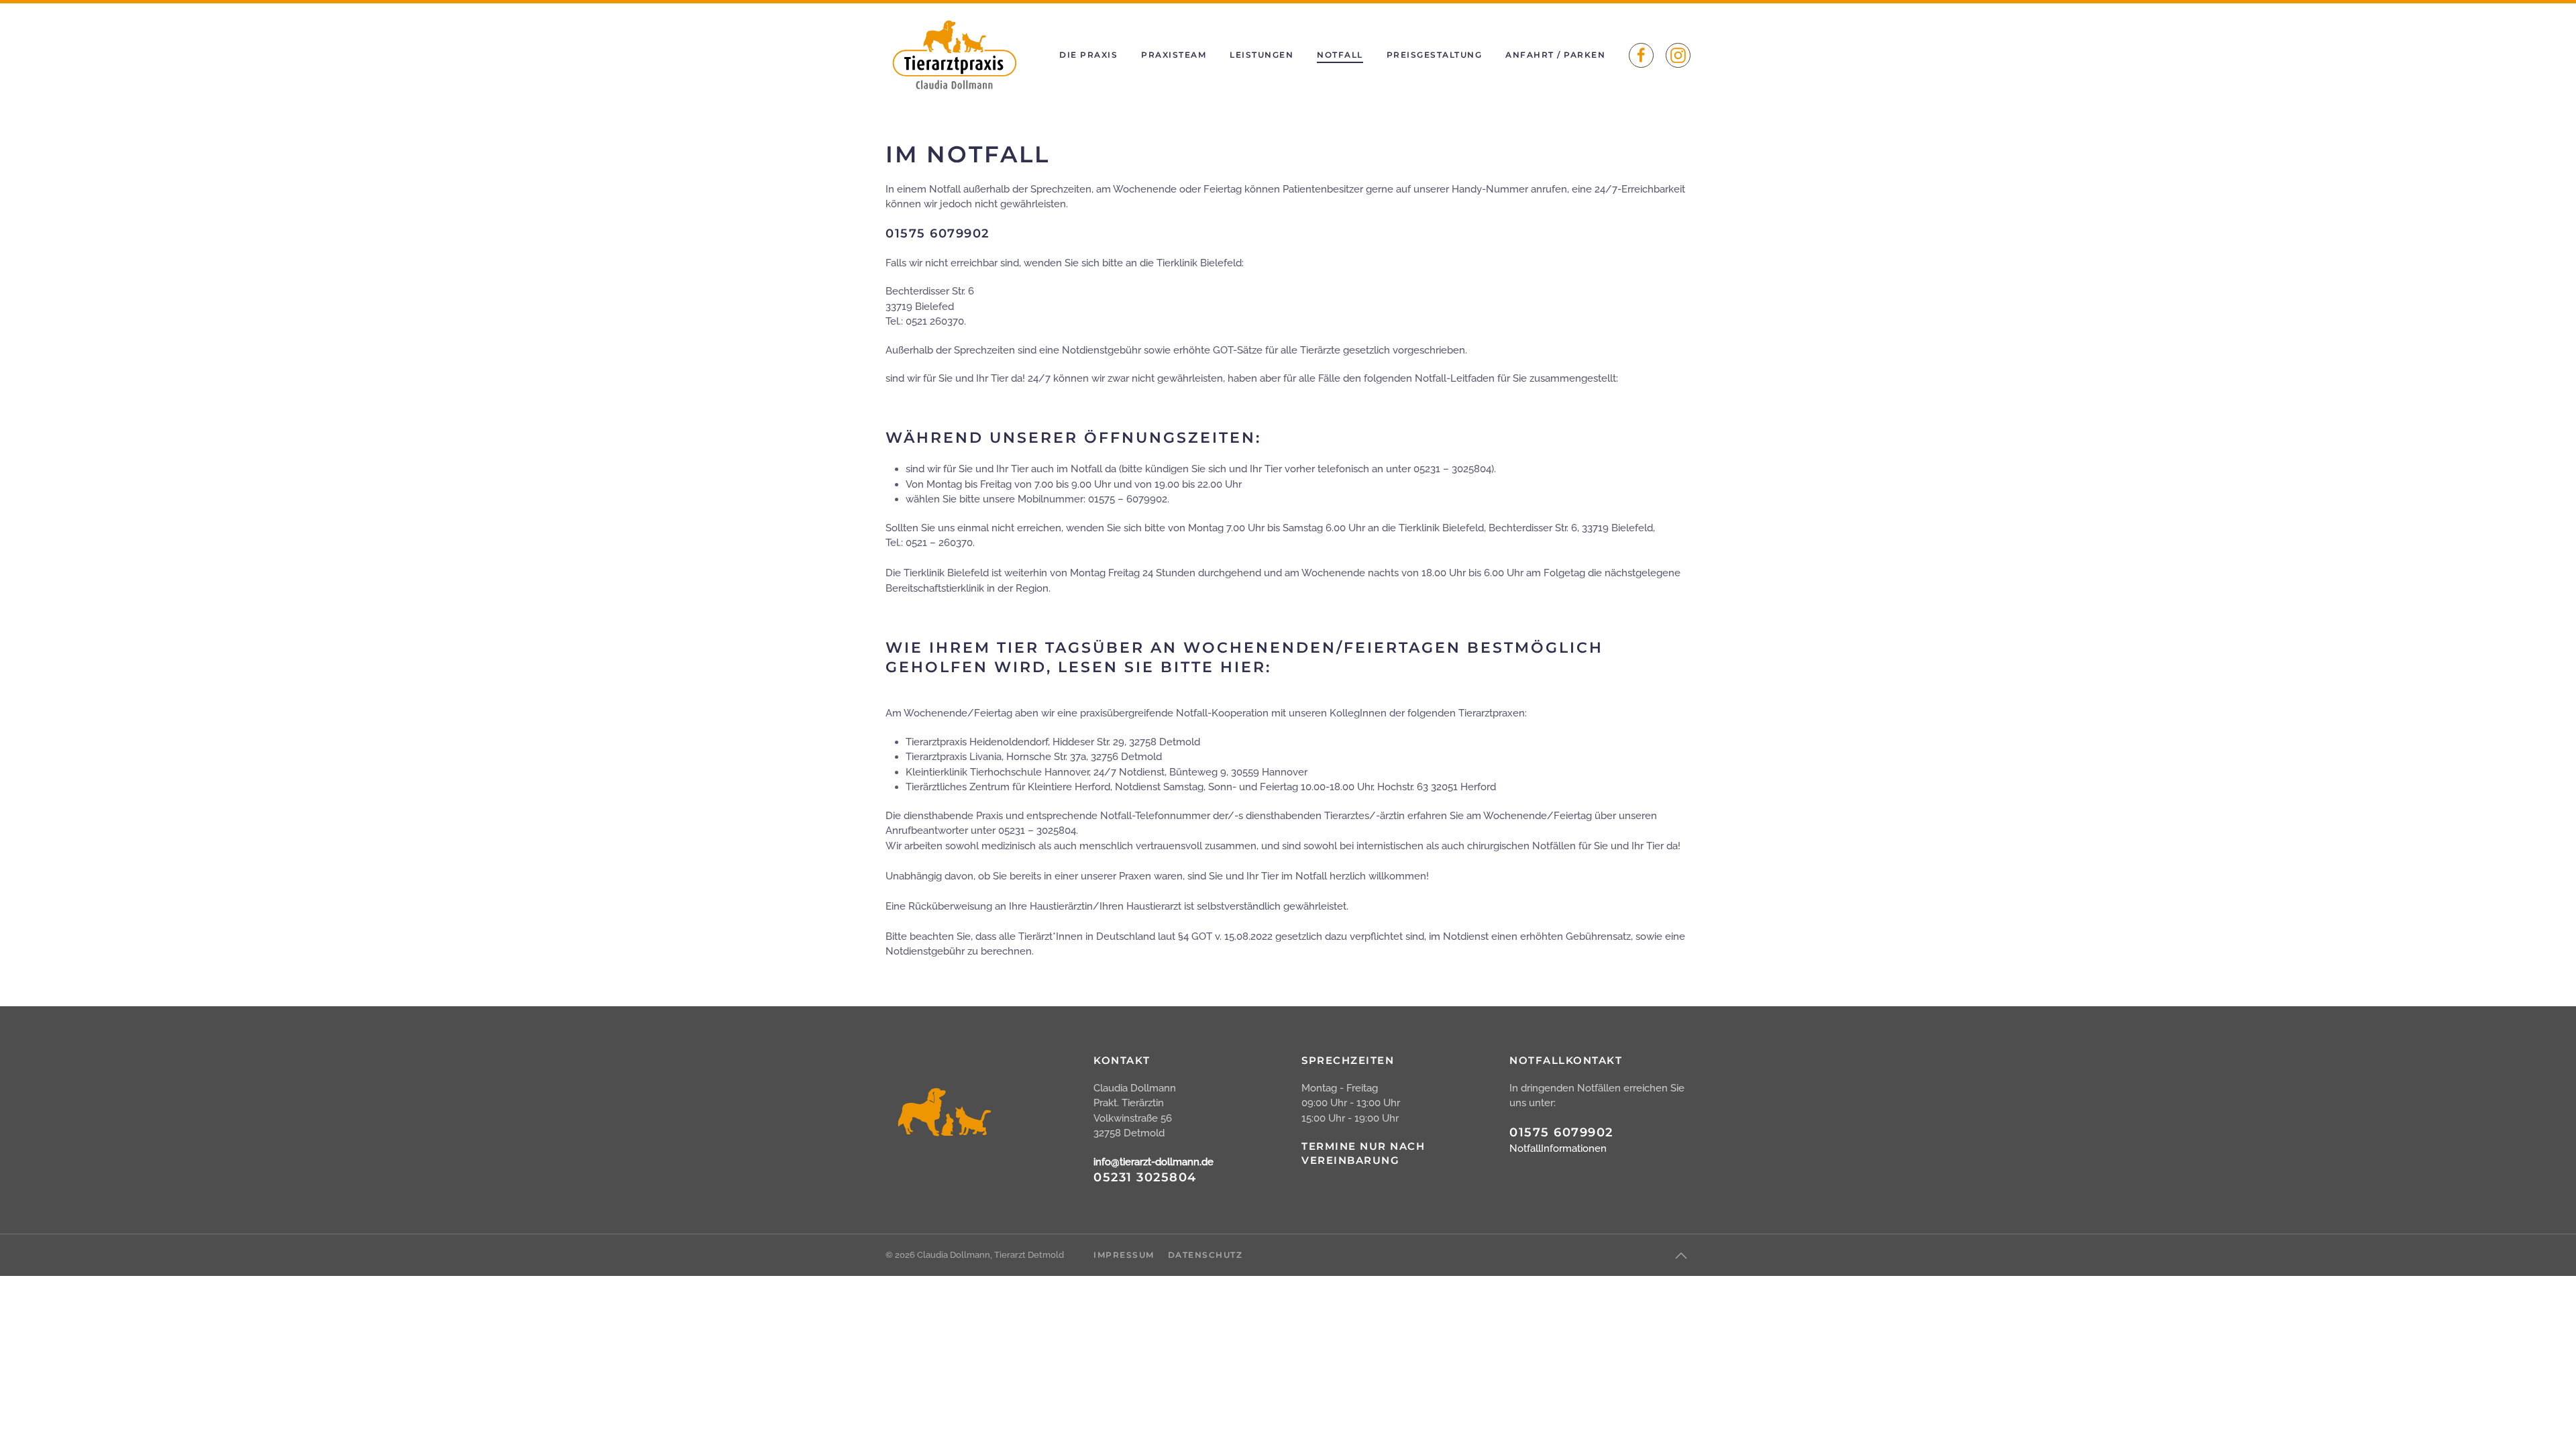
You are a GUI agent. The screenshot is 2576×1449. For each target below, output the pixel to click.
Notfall (1340, 55)
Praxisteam (1174, 55)
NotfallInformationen (1558, 1148)
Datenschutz (1205, 1255)
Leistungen (1262, 55)
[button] (1681, 1256)
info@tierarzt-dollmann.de (1153, 1162)
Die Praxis (1088, 55)
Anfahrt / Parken (1555, 55)
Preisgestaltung (1435, 55)
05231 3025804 (1145, 1177)
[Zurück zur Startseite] (953, 55)
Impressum (1124, 1255)
